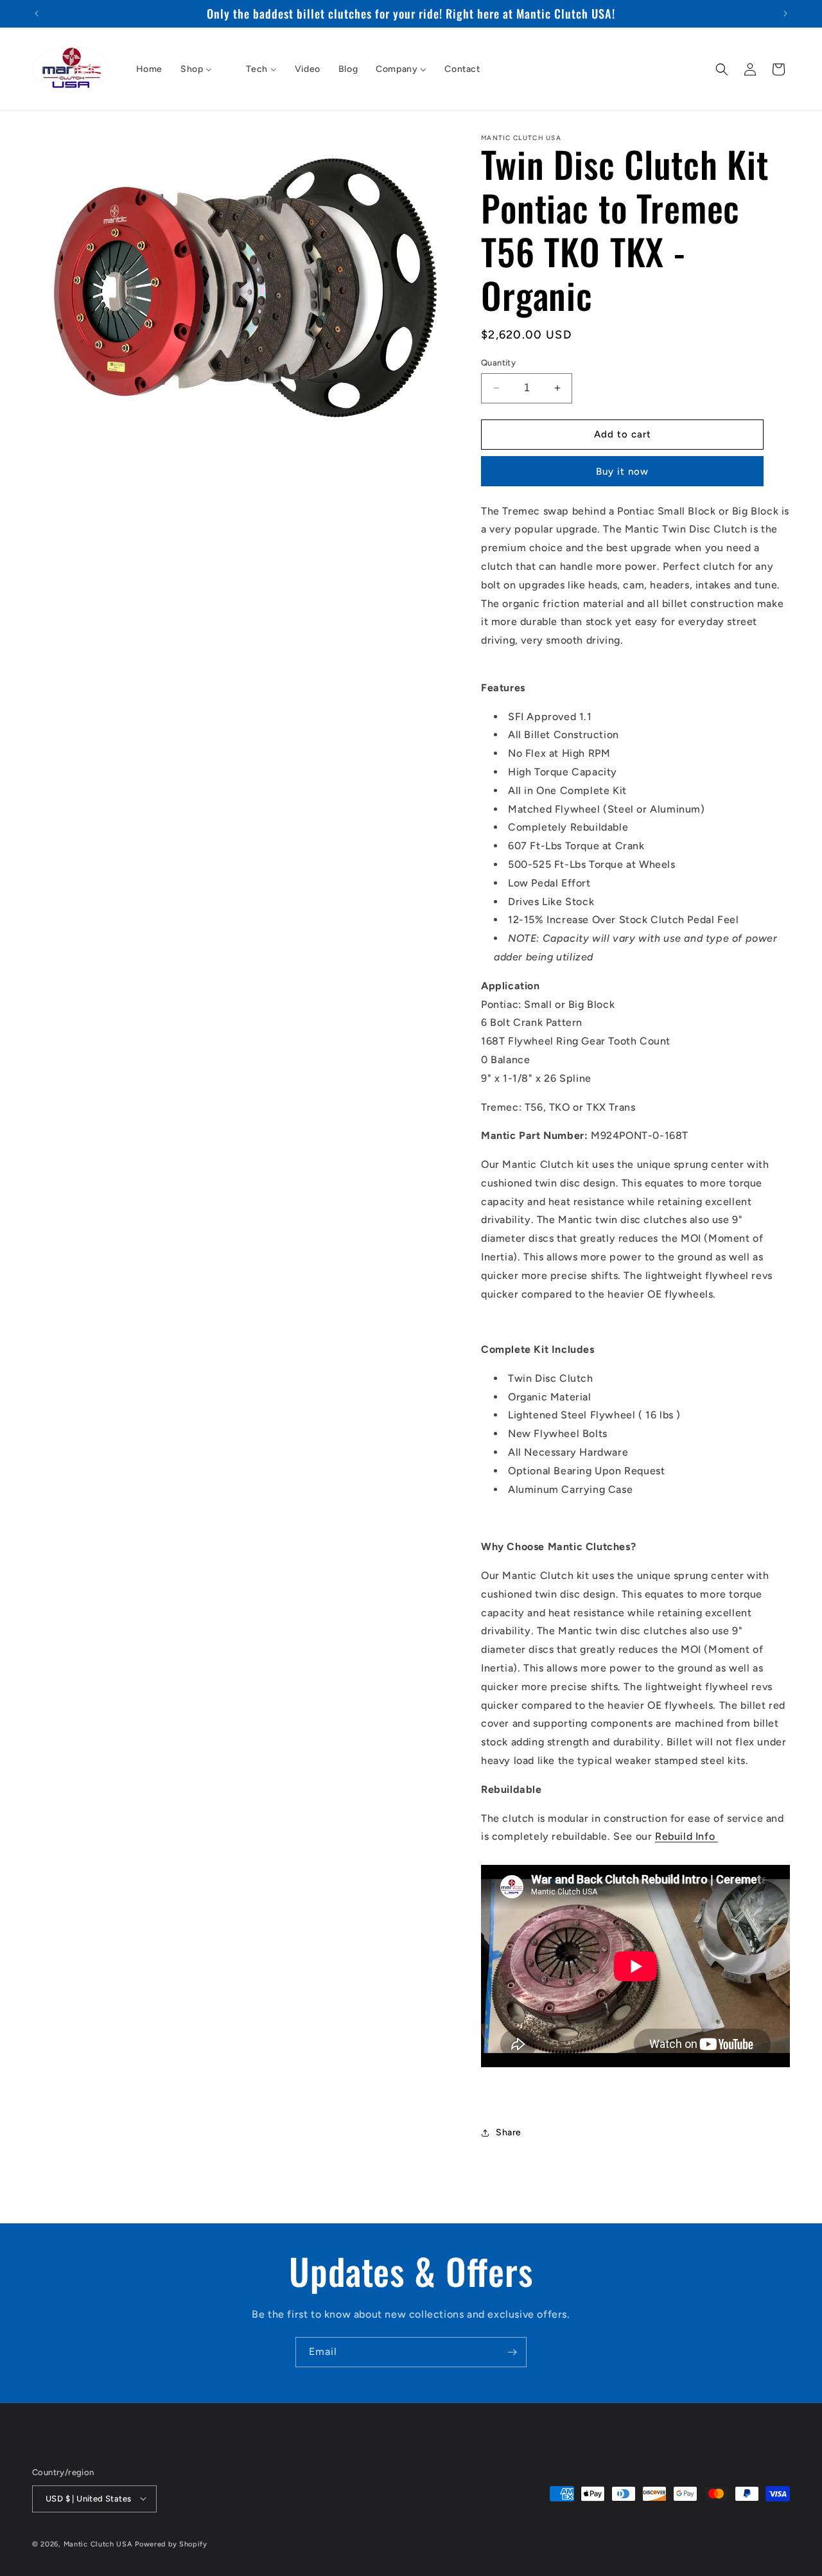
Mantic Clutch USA (98, 2544)
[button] (722, 69)
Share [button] (509, 2132)
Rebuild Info (686, 1836)
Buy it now (622, 472)
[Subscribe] (512, 2352)
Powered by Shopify (171, 2544)
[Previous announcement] (37, 13)
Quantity (498, 363)
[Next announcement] (785, 13)
